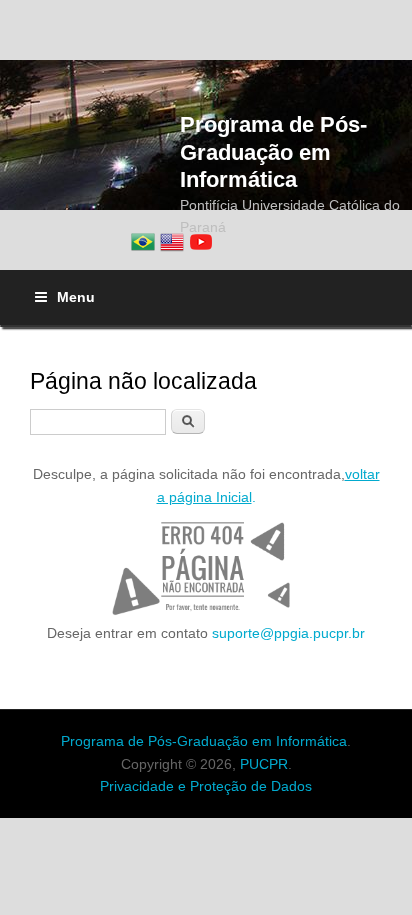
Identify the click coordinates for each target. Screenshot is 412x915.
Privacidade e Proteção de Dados (206, 786)
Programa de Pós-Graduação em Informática (273, 151)
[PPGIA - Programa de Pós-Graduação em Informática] (143, 242)
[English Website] (172, 242)
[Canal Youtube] (201, 242)
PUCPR (264, 764)
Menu (76, 297)
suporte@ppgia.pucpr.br (288, 633)
